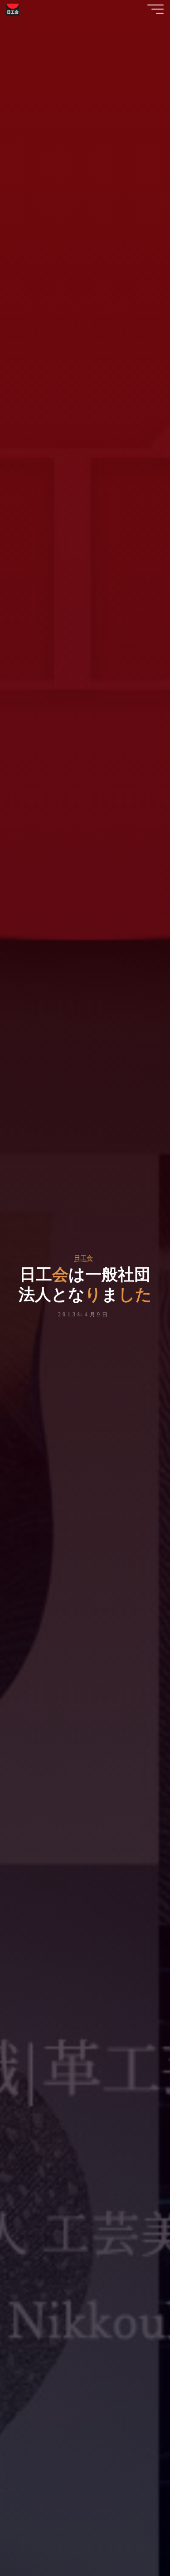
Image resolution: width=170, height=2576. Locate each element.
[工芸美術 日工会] (13, 9)
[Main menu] (155, 9)
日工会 (83, 1258)
